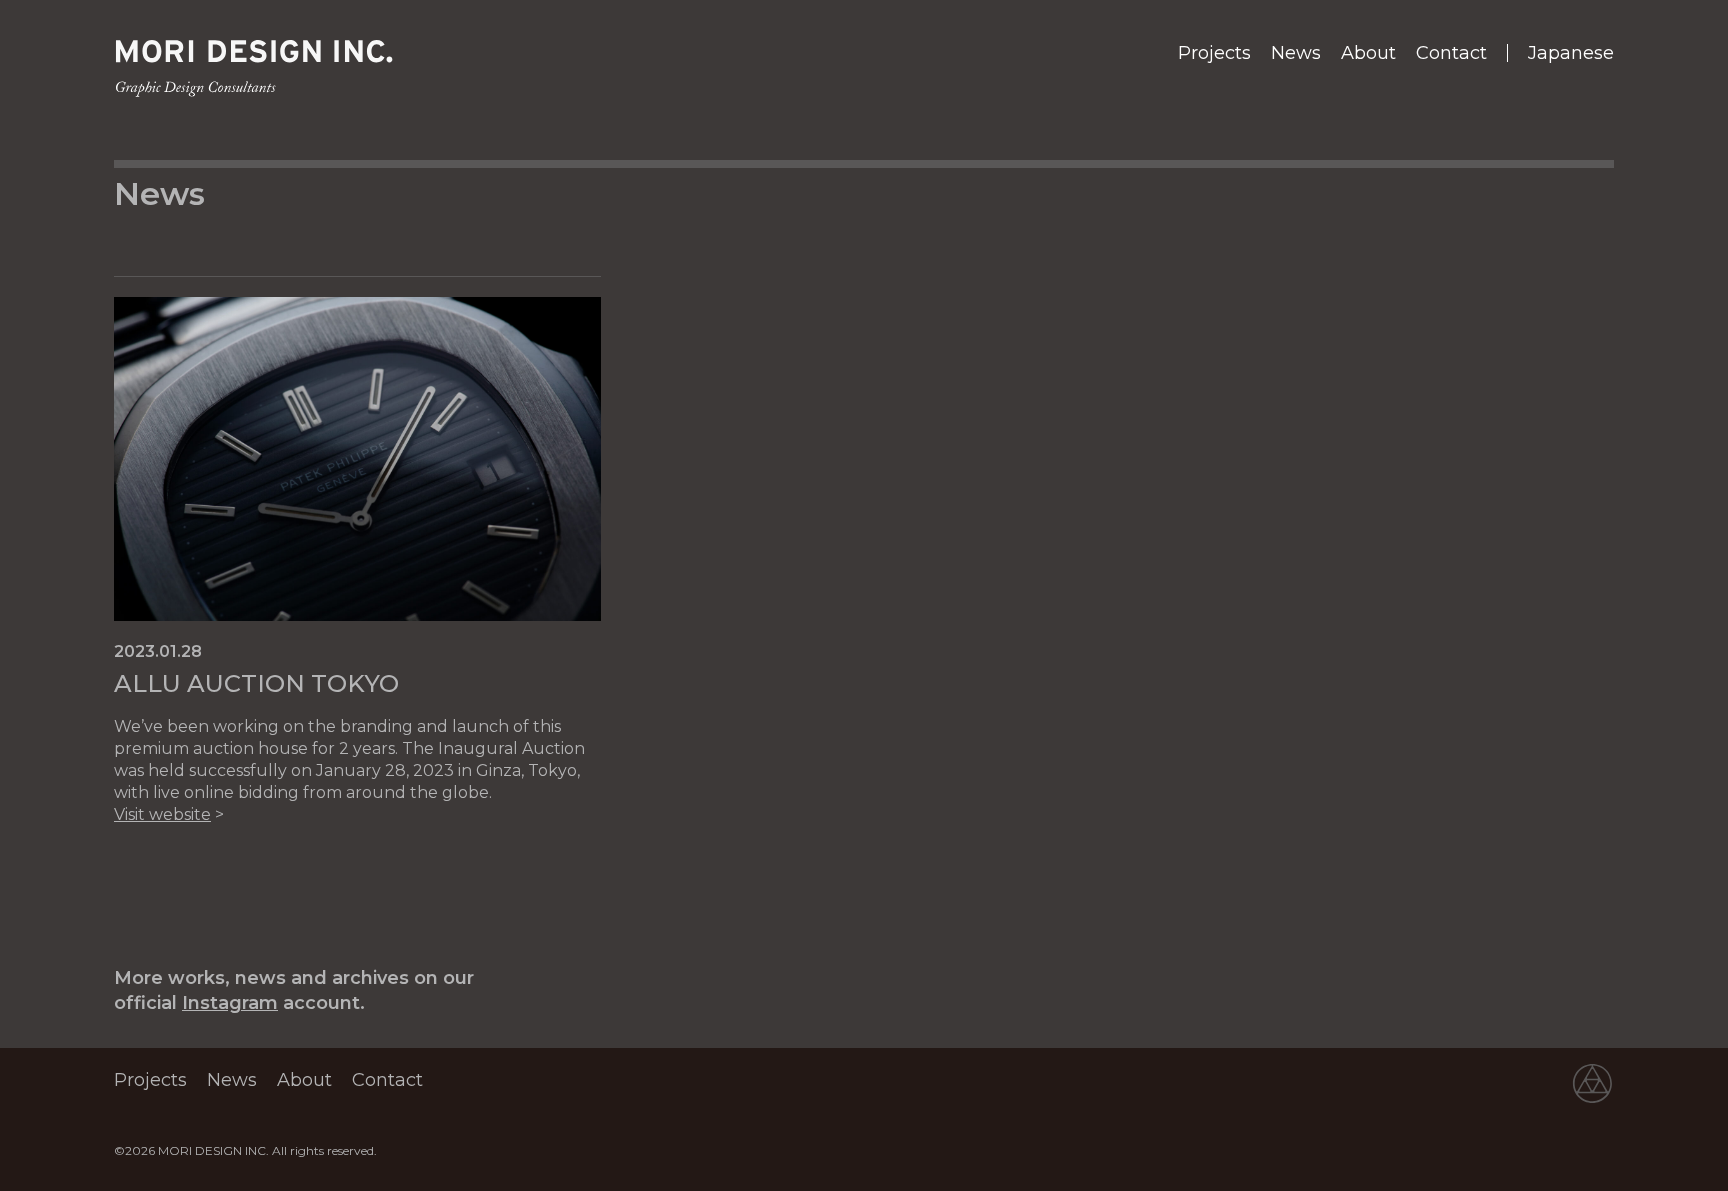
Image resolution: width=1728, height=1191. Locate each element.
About (1368, 53)
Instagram (230, 1003)
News (1296, 53)
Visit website (162, 814)
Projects (1214, 53)
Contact (1451, 53)
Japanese (1571, 53)
